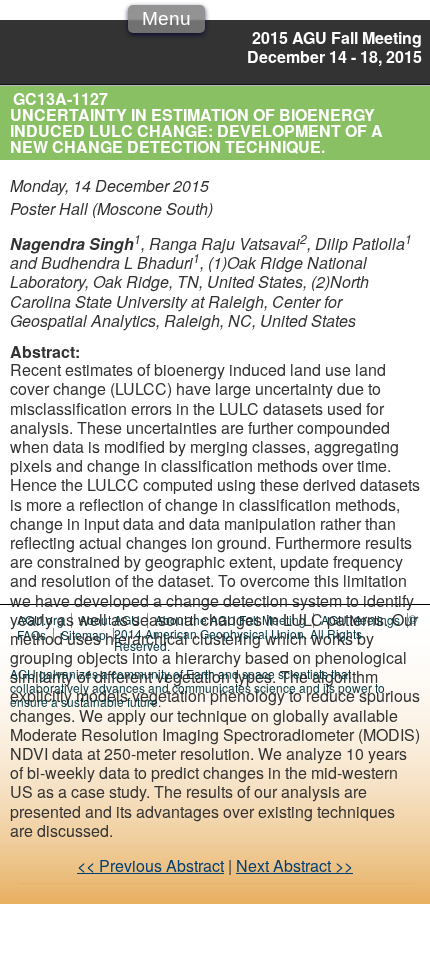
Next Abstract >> (294, 865)
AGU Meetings (360, 619)
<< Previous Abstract (150, 865)
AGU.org (40, 619)
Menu (166, 18)
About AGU (109, 619)
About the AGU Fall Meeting (230, 619)
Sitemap (83, 634)
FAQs (31, 634)
